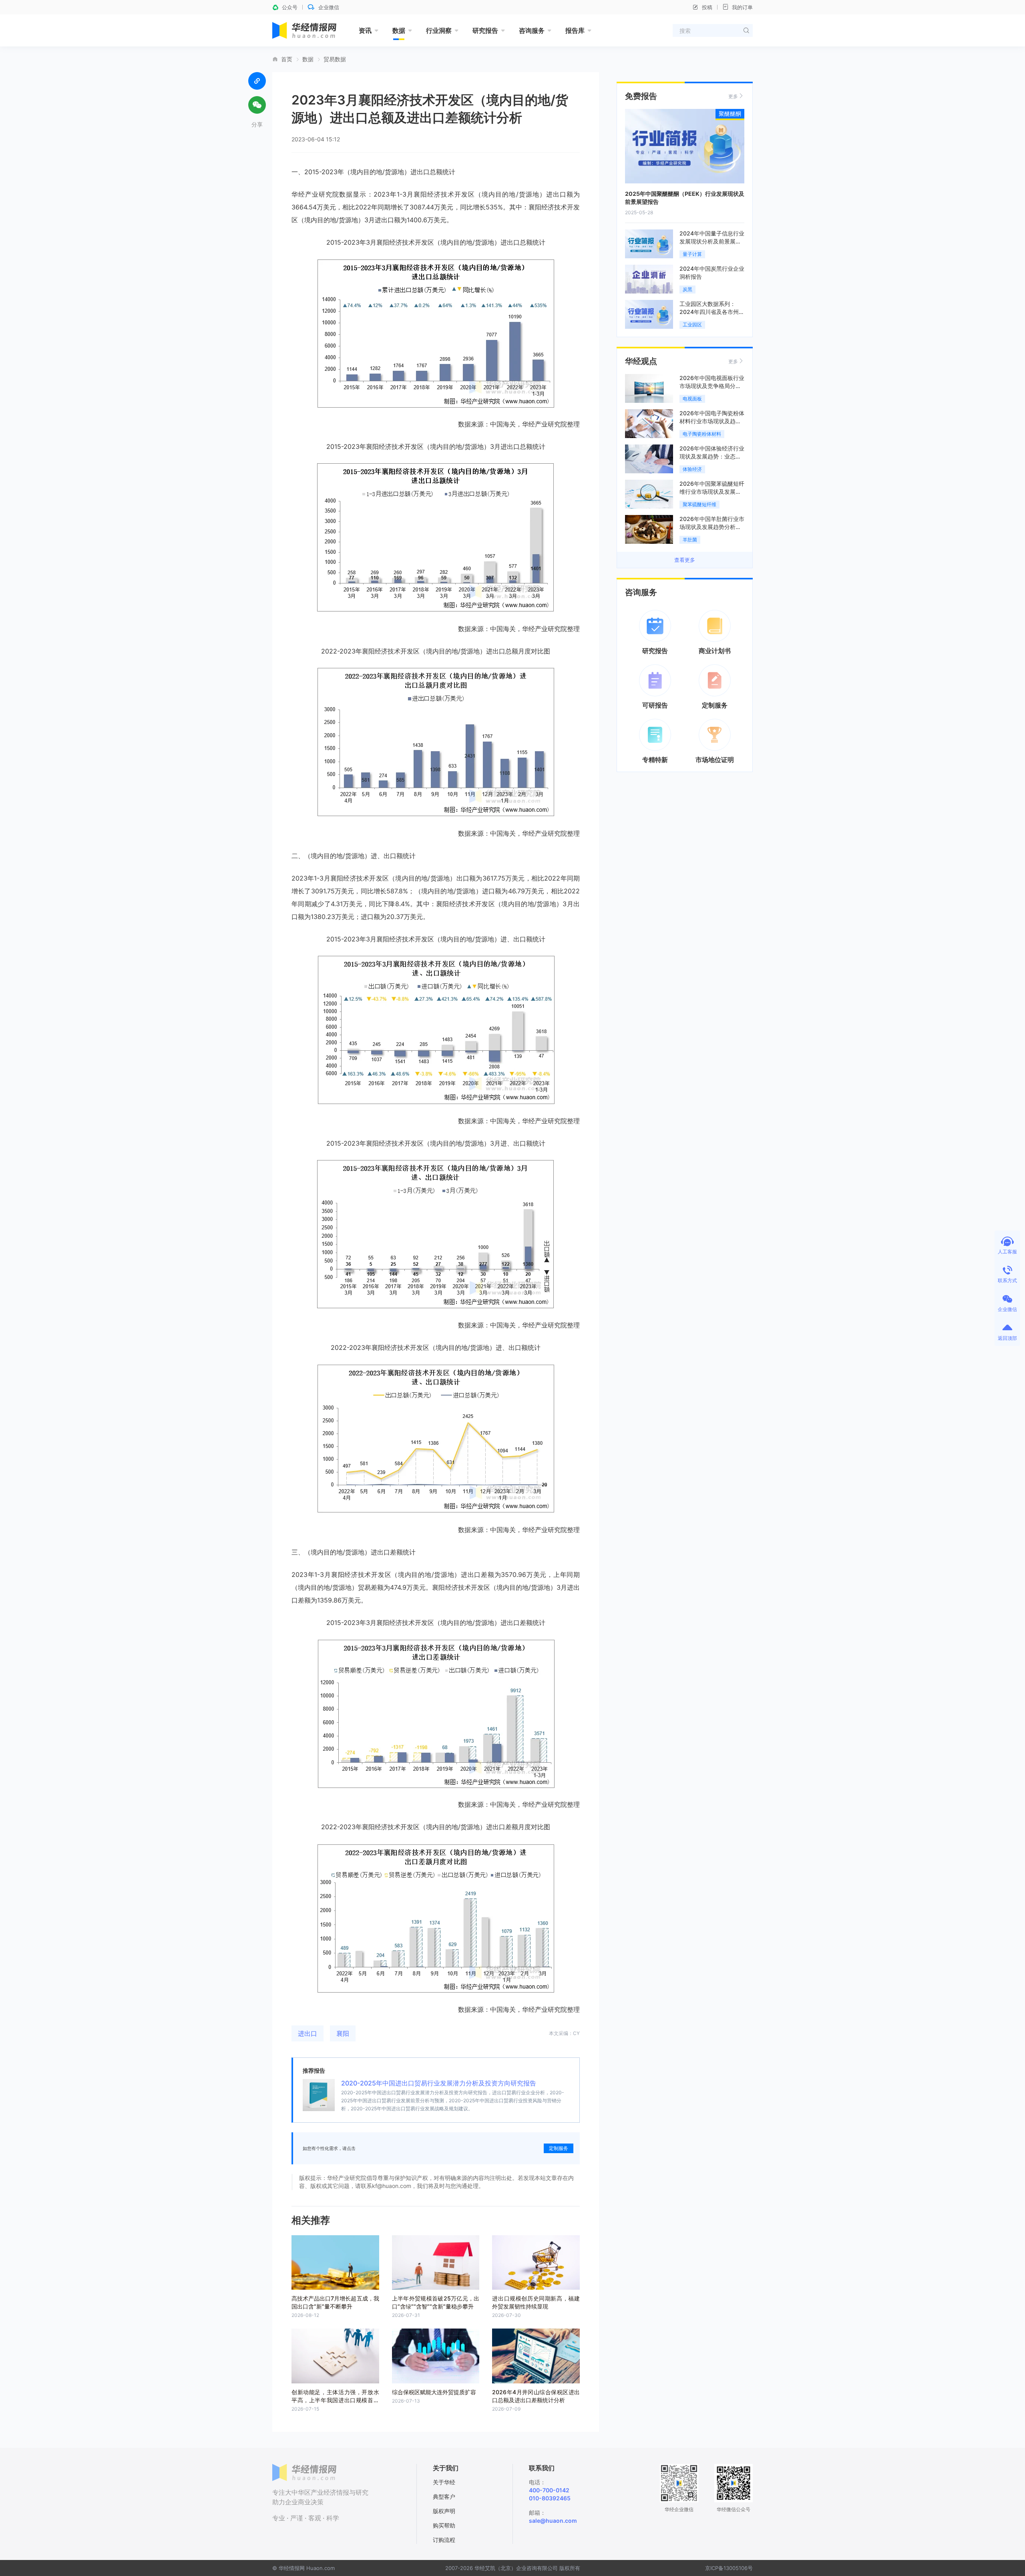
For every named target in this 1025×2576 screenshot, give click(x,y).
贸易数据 (335, 59)
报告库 (575, 30)
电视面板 (692, 399)
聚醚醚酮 (730, 114)
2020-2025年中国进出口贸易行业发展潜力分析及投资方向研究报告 (439, 2083)
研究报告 (485, 30)
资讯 (365, 30)
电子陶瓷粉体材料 (702, 434)
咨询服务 (532, 30)
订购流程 (444, 2540)
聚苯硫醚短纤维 (699, 504)
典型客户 (444, 2497)
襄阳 (343, 2033)
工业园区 (692, 325)
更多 (733, 96)
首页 (287, 59)
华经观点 (641, 361)
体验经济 (692, 469)
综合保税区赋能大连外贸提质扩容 (434, 2392)
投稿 (707, 7)
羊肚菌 (690, 540)
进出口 (307, 2033)
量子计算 (692, 254)
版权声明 (444, 2511)
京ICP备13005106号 (729, 2568)
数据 (399, 30)
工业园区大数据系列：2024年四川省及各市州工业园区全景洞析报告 (712, 312)
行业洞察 (439, 30)
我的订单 (742, 7)
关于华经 (444, 2482)
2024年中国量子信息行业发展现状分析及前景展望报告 (712, 241)
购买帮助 (444, 2525)
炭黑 (687, 289)
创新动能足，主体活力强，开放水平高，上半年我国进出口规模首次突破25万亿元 (335, 2400)
